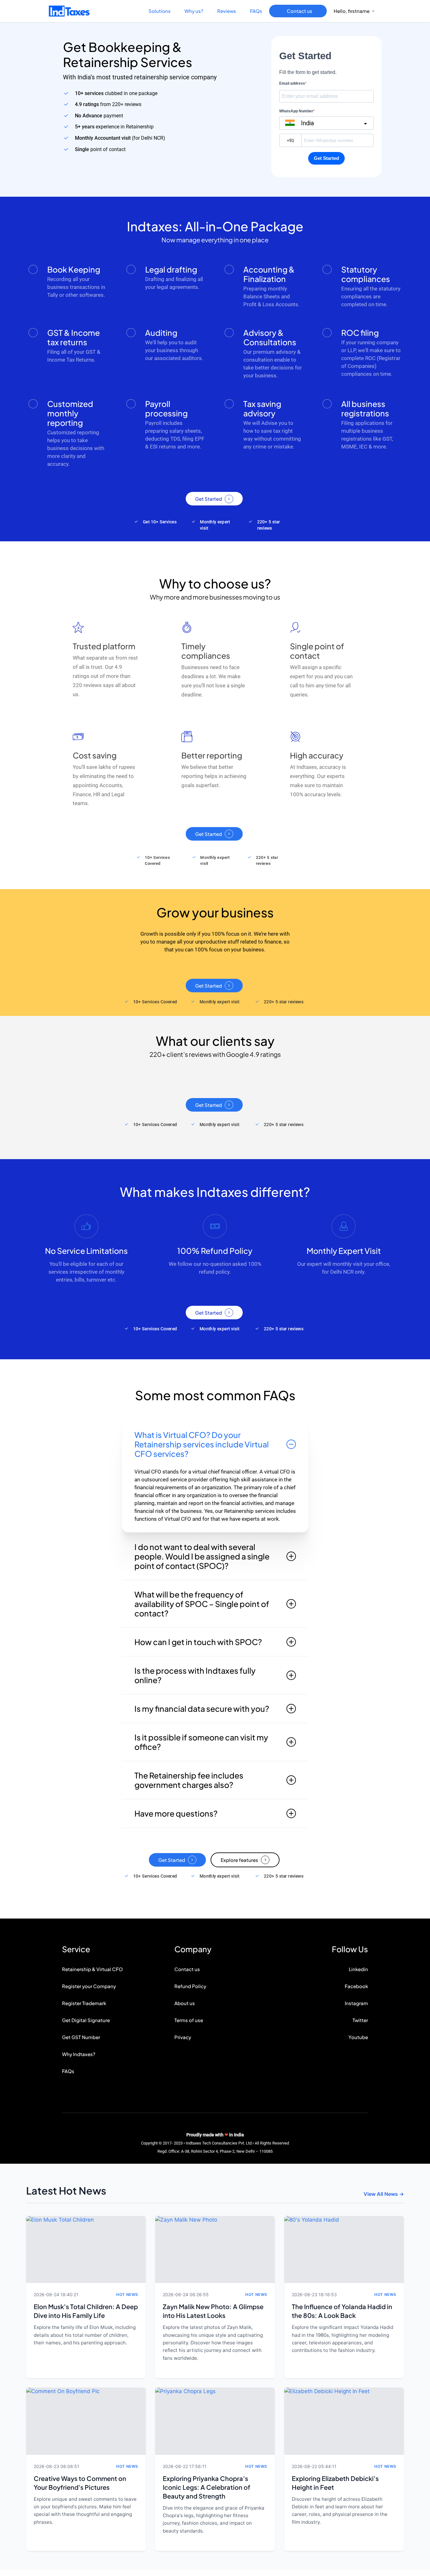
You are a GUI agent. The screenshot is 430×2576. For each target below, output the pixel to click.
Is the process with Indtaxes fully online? (195, 1675)
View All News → (384, 2194)
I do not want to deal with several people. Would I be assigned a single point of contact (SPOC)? (202, 1556)
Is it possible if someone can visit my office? (201, 1742)
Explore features (239, 1860)
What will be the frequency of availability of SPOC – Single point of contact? (202, 1604)
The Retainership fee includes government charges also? (189, 1780)
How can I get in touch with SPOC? (198, 1642)
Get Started (209, 499)
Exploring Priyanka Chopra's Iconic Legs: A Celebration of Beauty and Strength (207, 2487)
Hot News (127, 2294)
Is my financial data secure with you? (202, 1709)
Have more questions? (176, 1813)
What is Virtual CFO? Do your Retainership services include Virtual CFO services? (202, 1444)
